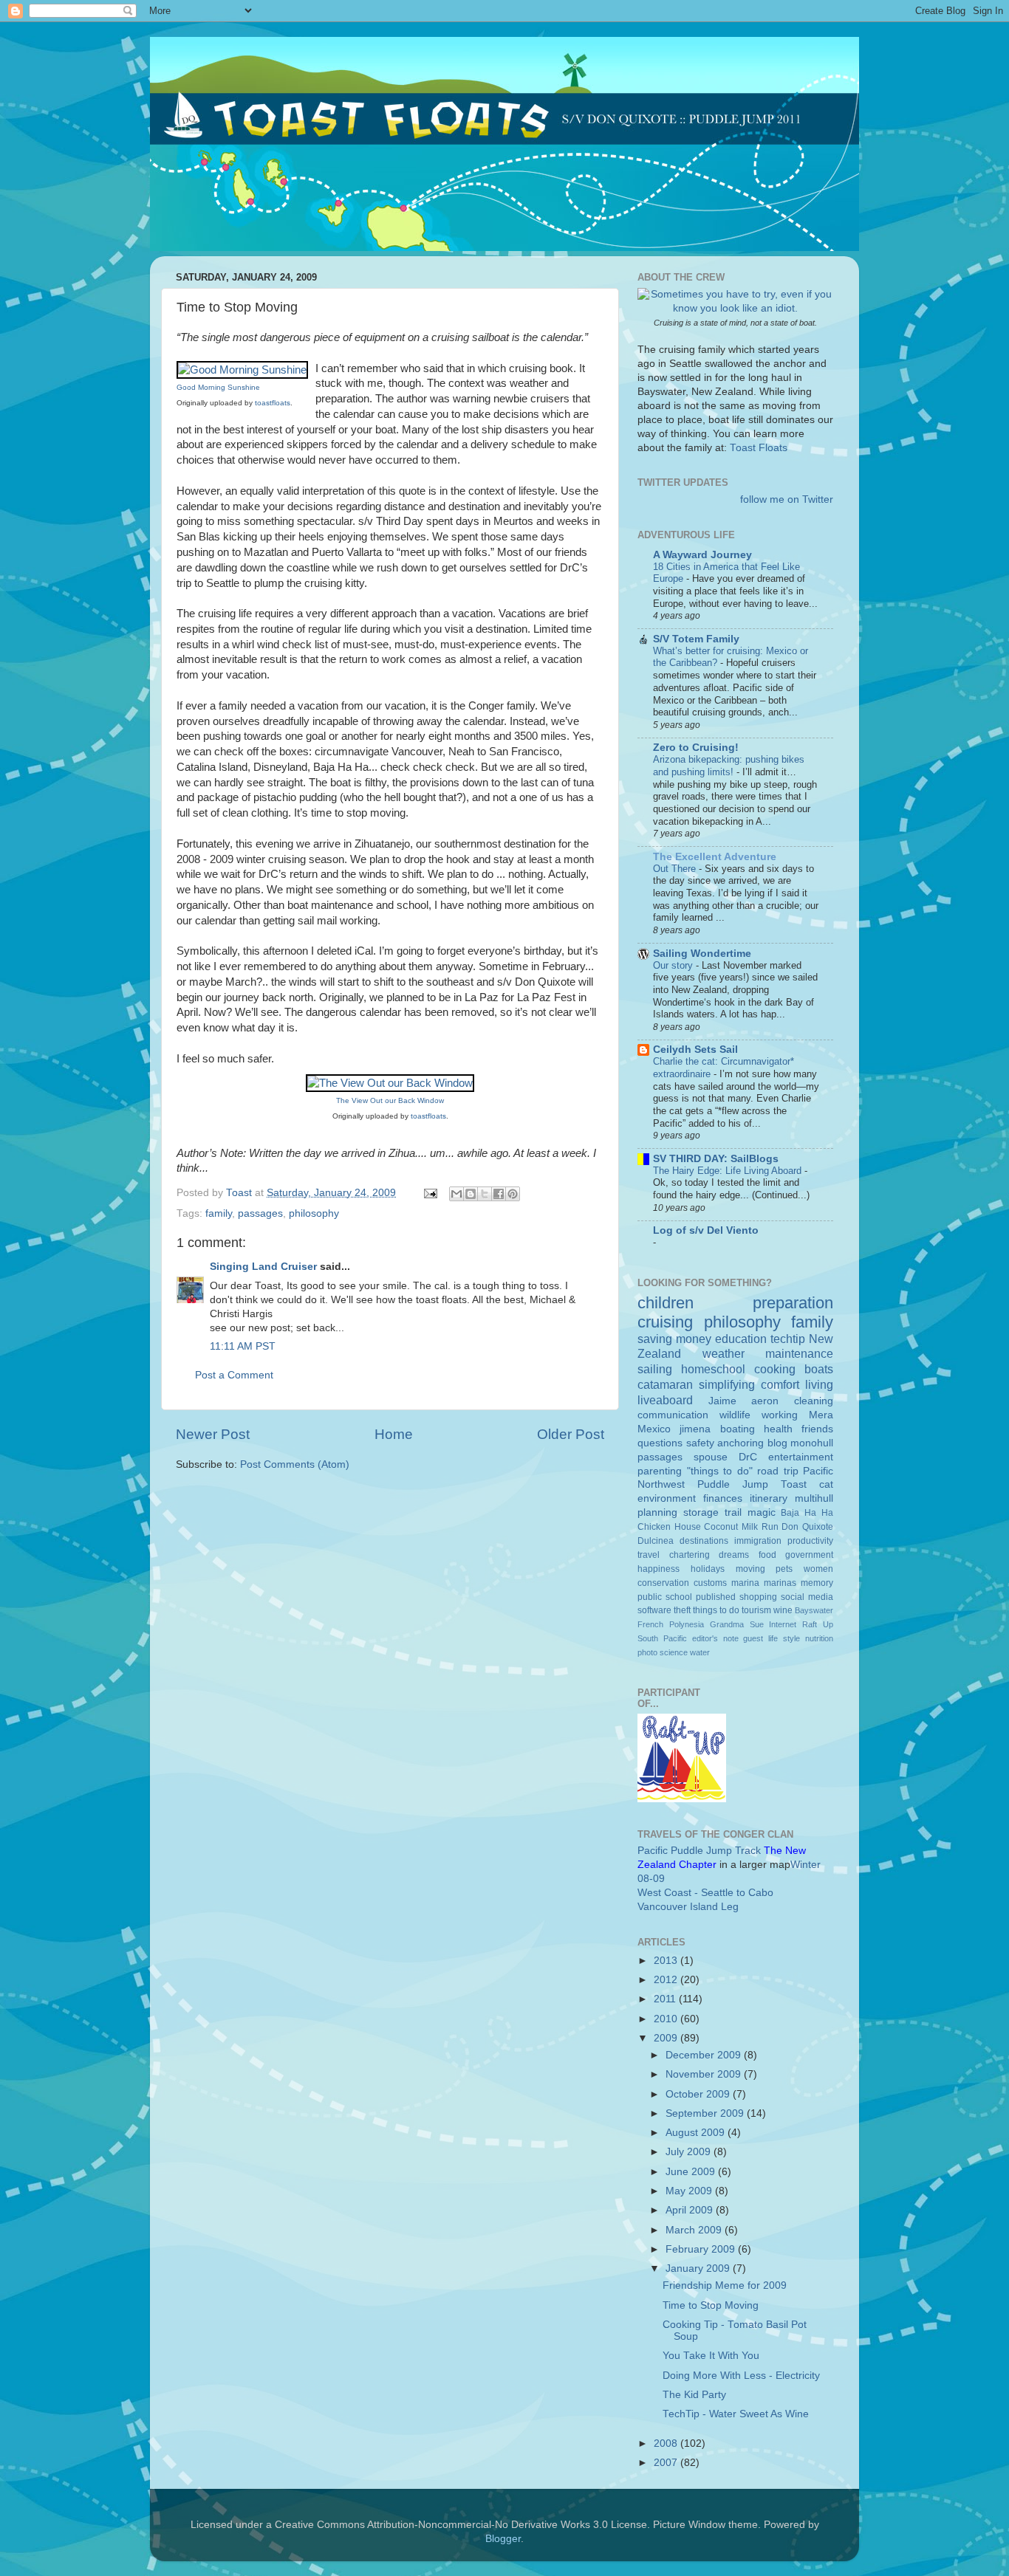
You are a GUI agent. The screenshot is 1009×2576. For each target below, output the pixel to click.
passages (260, 1213)
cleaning (814, 1401)
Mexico (654, 1429)
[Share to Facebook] (499, 1194)
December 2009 (705, 2055)
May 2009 (690, 2191)
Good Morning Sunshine (218, 387)
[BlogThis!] (471, 1194)
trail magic (750, 1512)
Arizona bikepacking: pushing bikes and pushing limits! (729, 766)
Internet (783, 1624)
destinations (704, 1541)
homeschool (713, 1369)
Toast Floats (759, 448)
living (819, 1384)
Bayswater (814, 1610)
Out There (676, 869)
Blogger (503, 2539)
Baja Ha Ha (807, 1513)
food (767, 1555)
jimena (695, 1429)
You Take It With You (711, 2356)
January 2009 (699, 2268)
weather (724, 1353)
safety (700, 1443)
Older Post (571, 1434)
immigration (758, 1541)
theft (682, 1610)
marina (745, 1583)
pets (784, 1569)
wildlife (735, 1415)
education (741, 1339)
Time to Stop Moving (711, 2305)
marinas (780, 1583)
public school (665, 1597)
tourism (756, 1610)
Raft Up (818, 1624)
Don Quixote (807, 1527)
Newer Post (213, 1434)
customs (710, 1583)
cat (826, 1484)
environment (667, 1498)
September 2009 (706, 2113)
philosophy (314, 1213)
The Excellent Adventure (715, 857)
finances (723, 1498)
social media (807, 1597)
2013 (667, 1961)
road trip (778, 1471)
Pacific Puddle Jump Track (699, 1851)
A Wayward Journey (702, 555)
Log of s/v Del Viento (706, 1230)
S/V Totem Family (696, 639)
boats (819, 1369)
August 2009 (697, 2133)
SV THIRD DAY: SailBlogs (716, 1159)
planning (657, 1512)
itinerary (769, 1498)
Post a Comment (234, 1375)
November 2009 (705, 2074)
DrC (748, 1457)
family (219, 1213)
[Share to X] (485, 1194)
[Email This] (456, 1194)
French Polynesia (671, 1624)
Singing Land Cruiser (263, 1267)
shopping (758, 1597)
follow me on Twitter (787, 499)
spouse (711, 1457)
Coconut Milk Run (741, 1527)
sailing (655, 1369)
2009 (667, 2038)
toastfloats (273, 403)
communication (673, 1415)
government (809, 1555)
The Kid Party (694, 2395)
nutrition (819, 1638)
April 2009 (691, 2210)
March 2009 (695, 2230)
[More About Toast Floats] (735, 308)
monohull (812, 1443)
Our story (674, 965)
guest (753, 1638)
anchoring (740, 1443)
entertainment (801, 1457)
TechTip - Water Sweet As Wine (736, 2414)
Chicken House (669, 1527)
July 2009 (690, 2152)
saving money (674, 1339)
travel (649, 1555)
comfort (780, 1384)
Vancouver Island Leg (688, 1907)
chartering (690, 1555)
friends (817, 1429)
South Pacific (662, 1638)
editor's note (715, 1638)
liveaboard (665, 1400)
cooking (775, 1369)
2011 (666, 1999)
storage (701, 1512)
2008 (667, 2443)
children (666, 1303)
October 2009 (699, 2094)
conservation (663, 1583)
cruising (665, 1322)
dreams (734, 1555)
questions (660, 1443)
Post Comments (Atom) (295, 1464)
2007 (667, 2463)
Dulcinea (656, 1541)
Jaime (722, 1401)
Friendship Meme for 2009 (725, 2285)
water (700, 1652)
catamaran (665, 1384)
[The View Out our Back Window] (390, 1083)
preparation (793, 1303)
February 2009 (702, 2249)
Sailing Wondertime (702, 954)
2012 (667, 1980)
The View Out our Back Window (390, 1100)
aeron (765, 1401)
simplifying (727, 1384)
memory (817, 1583)
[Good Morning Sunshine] (242, 370)
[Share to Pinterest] (513, 1194)
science (674, 1652)
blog (777, 1443)
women (818, 1569)
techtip (788, 1339)
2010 (667, 2019)
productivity (810, 1541)
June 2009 (692, 2172)
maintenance (799, 1353)
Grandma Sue (737, 1624)
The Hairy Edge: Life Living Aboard (729, 1171)
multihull (814, 1498)
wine (783, 1610)
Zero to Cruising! (696, 748)
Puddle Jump (733, 1484)
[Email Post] (430, 1193)
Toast (794, 1484)
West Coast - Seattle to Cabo (705, 1893)
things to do (716, 1610)
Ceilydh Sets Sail (695, 1050)
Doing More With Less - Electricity (741, 2376)
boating (738, 1429)
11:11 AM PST (243, 1346)
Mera (821, 1415)
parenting (660, 1471)
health (778, 1429)
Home (394, 1434)
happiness (659, 1569)
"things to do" (720, 1471)
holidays (708, 1569)
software (654, 1610)
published (716, 1597)
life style (784, 1638)
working (780, 1415)
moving (750, 1569)
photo (647, 1652)
